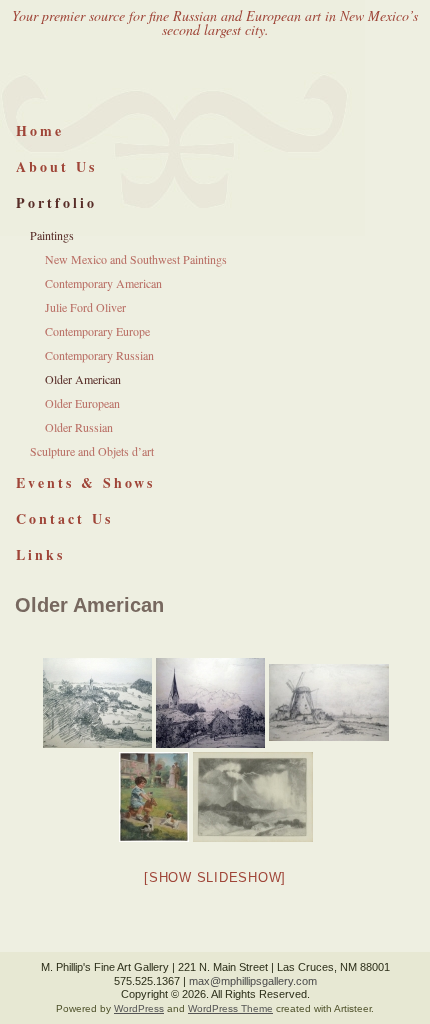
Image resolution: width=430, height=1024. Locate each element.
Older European (82, 403)
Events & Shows (85, 482)
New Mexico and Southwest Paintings (136, 259)
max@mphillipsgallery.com (253, 981)
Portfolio (56, 202)
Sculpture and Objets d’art (92, 451)
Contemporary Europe (97, 331)
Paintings (52, 235)
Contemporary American (103, 283)
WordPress (139, 1008)
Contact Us (64, 518)
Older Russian (79, 427)
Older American (83, 379)
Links (40, 554)
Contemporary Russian (99, 355)
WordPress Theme (230, 1008)
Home (40, 130)
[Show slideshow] (215, 877)
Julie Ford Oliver (85, 307)
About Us (56, 166)
